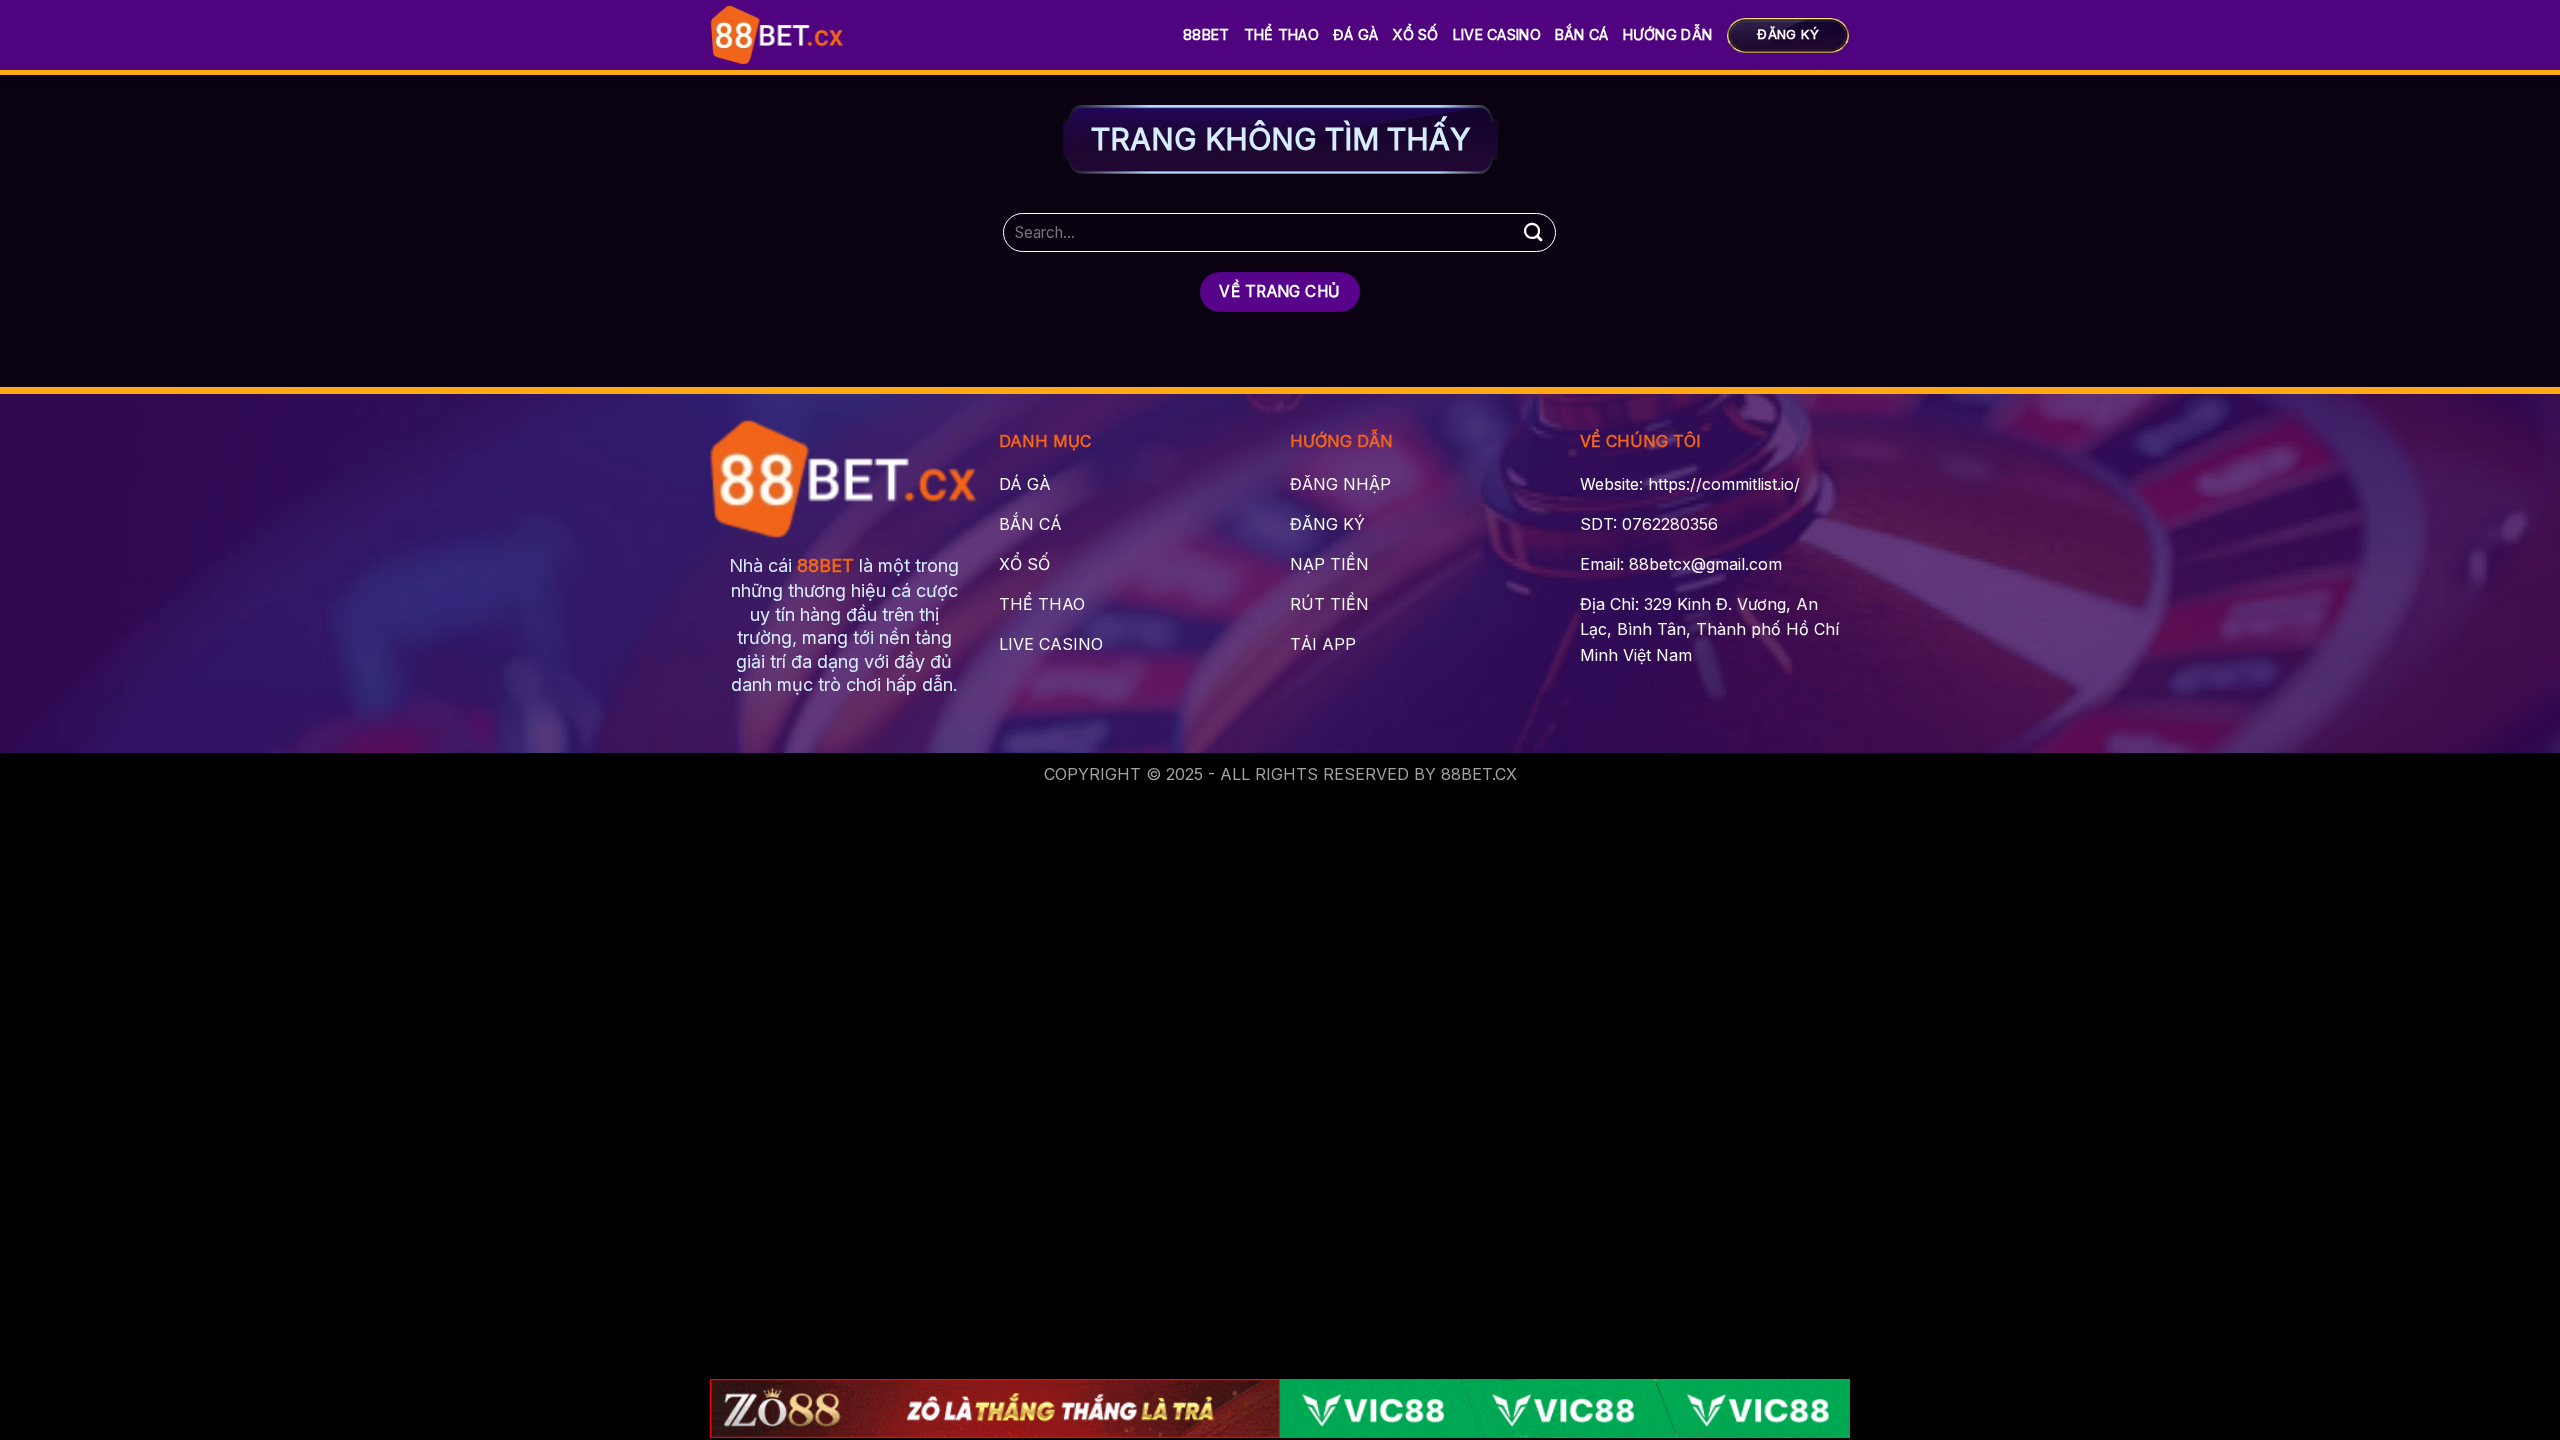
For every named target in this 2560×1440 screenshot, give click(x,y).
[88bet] (777, 35)
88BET (1206, 34)
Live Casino (1497, 34)
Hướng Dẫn (1668, 34)
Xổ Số (1415, 34)
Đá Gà (1355, 34)
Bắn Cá (1582, 34)
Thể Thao (1281, 34)
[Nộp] (1533, 232)
